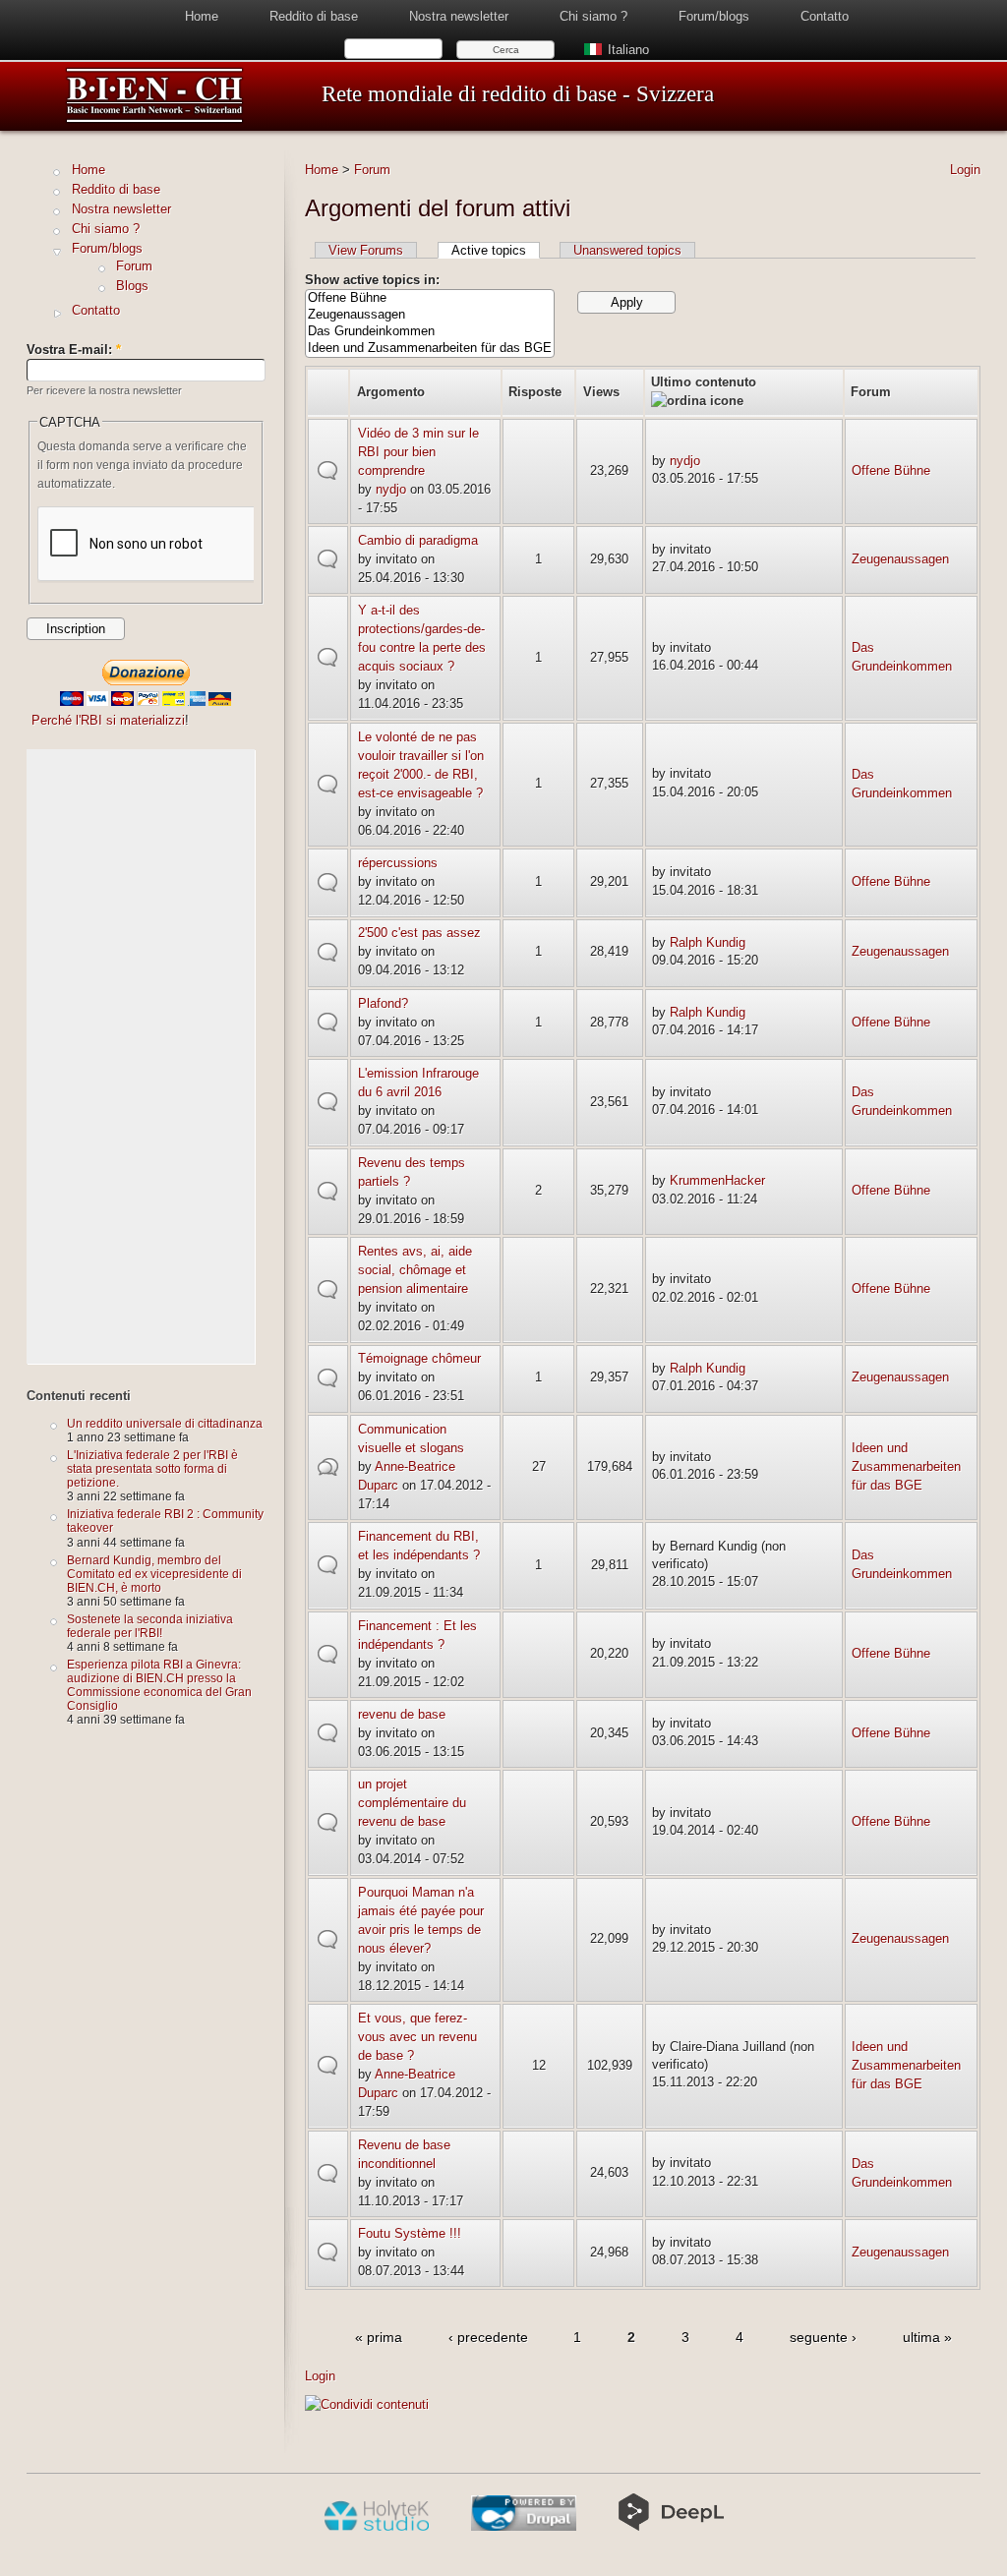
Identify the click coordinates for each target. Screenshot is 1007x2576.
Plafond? (383, 1003)
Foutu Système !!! (410, 2233)
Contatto (825, 16)
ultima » (927, 2337)
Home (202, 16)
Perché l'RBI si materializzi (108, 720)
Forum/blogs (714, 16)
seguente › (823, 2337)
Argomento (391, 392)
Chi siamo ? (593, 16)
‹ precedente (488, 2337)
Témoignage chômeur (419, 1358)
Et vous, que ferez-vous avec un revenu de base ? (417, 2037)
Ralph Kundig (708, 942)
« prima (379, 2337)
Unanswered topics (627, 250)
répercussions (398, 863)
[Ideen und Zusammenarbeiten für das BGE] (430, 349)
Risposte (535, 392)
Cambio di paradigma (418, 540)
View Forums (366, 250)
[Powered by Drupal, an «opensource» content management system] (524, 2527)
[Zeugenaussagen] (430, 315)
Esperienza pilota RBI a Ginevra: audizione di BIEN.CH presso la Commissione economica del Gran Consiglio (159, 1685)
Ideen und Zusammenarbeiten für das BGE (906, 1466)
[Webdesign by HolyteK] (376, 2527)
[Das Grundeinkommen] (430, 332)
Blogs (132, 286)
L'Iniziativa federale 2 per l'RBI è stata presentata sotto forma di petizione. (152, 1468)
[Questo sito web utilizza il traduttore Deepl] (671, 2527)
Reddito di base (314, 16)
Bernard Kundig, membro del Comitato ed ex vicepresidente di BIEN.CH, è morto (154, 1574)
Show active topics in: (372, 280)
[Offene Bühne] (430, 298)
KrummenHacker (717, 1180)
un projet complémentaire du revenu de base (412, 1803)
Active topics (489, 250)
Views (601, 392)
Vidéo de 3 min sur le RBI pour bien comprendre (418, 452)
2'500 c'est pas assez (419, 933)
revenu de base (402, 1714)
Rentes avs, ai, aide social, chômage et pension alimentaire (415, 1270)
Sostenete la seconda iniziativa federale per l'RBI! (150, 1626)
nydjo (391, 489)
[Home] (154, 119)
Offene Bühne (891, 470)
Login (965, 170)
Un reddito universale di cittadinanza (165, 1423)
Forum (372, 170)
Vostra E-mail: (74, 350)
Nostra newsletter (459, 16)
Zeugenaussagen (900, 559)
